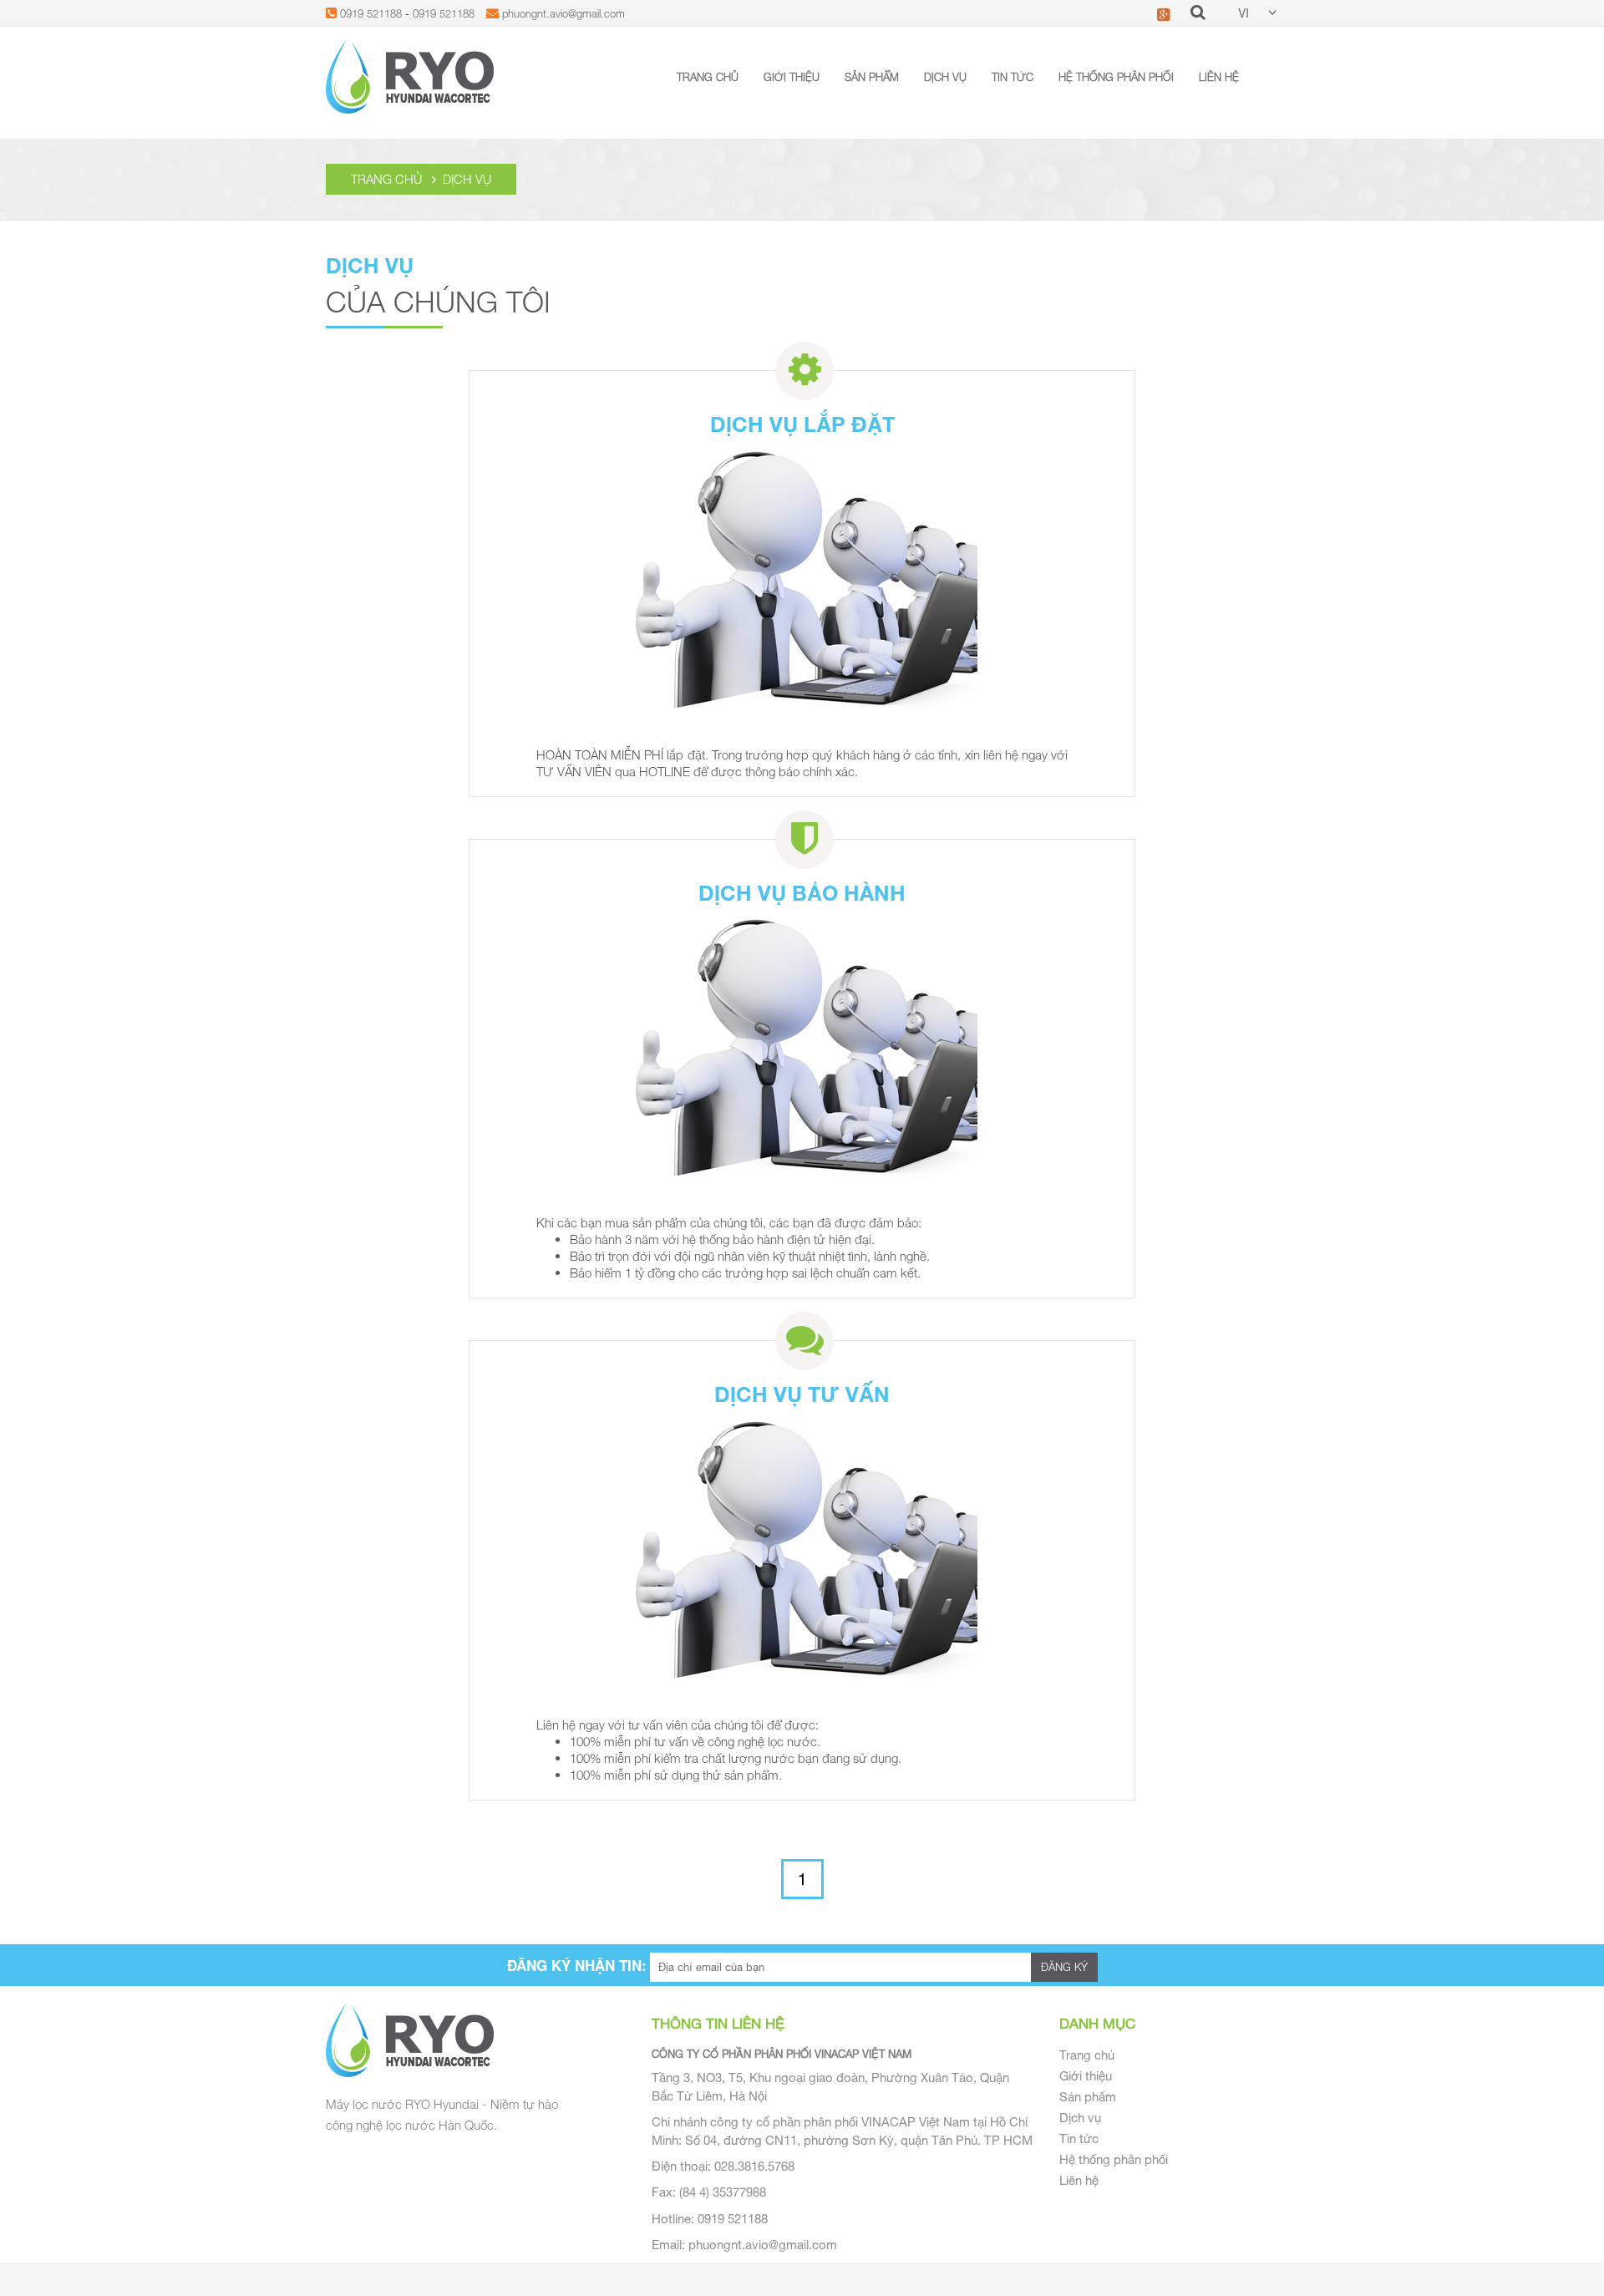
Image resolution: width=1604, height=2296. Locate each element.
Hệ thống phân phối (1116, 77)
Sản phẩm (872, 77)
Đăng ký (1064, 1967)
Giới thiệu (792, 77)
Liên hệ (1219, 77)
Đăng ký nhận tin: (577, 1965)
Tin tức (1013, 77)
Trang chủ (708, 77)
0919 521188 (371, 13)
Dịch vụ (945, 77)
